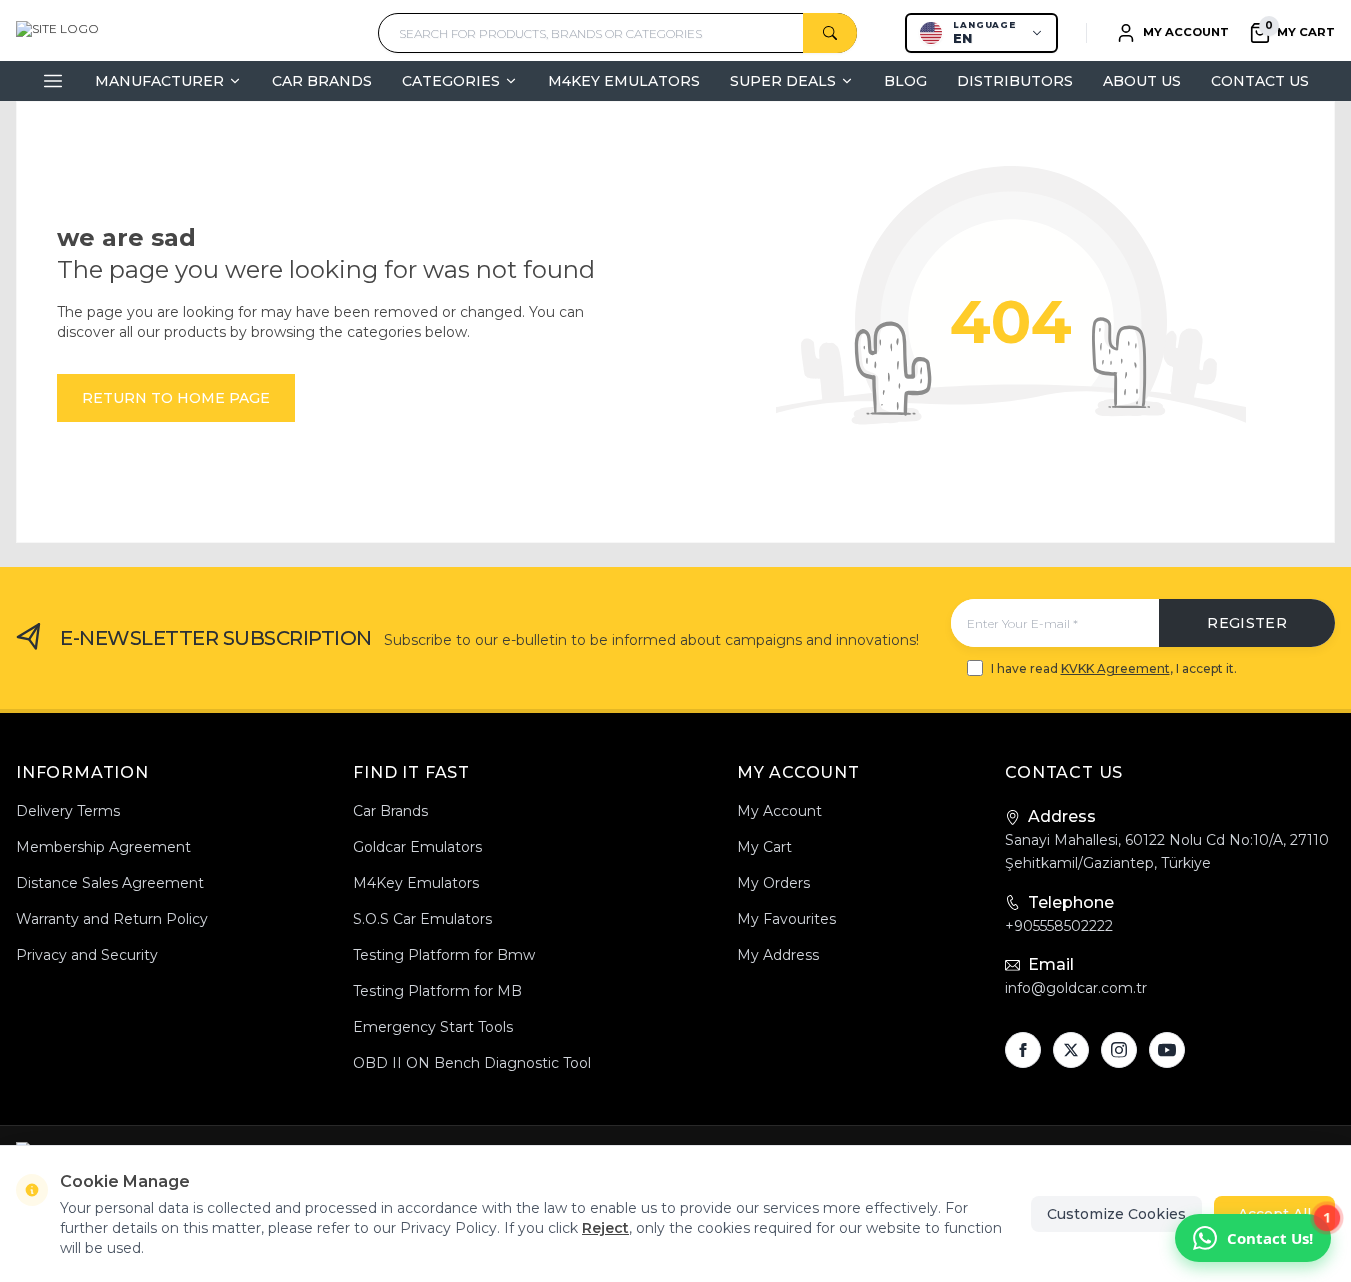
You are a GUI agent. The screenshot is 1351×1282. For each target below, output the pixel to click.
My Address (778, 955)
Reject (605, 1228)
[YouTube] (1167, 1050)
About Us (1142, 81)
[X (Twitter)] (1071, 1050)
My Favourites (786, 919)
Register (1247, 623)
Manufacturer (159, 81)
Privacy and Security (87, 955)
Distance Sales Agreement (110, 883)
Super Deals (783, 81)
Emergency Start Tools (433, 1027)
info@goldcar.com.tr (1076, 988)
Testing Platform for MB (437, 991)
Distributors (1015, 81)
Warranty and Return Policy (112, 919)
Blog (905, 81)
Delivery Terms (68, 811)
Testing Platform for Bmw (444, 955)
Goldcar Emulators (417, 847)
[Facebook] (1023, 1050)
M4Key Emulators (624, 81)
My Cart (764, 847)
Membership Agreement (103, 847)
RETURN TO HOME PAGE (176, 398)
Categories (451, 81)
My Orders (773, 883)
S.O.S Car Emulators (422, 919)
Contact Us (1260, 81)
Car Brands (322, 81)
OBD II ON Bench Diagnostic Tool (472, 1063)
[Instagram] (1119, 1050)
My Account (779, 811)
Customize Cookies (1116, 1214)
